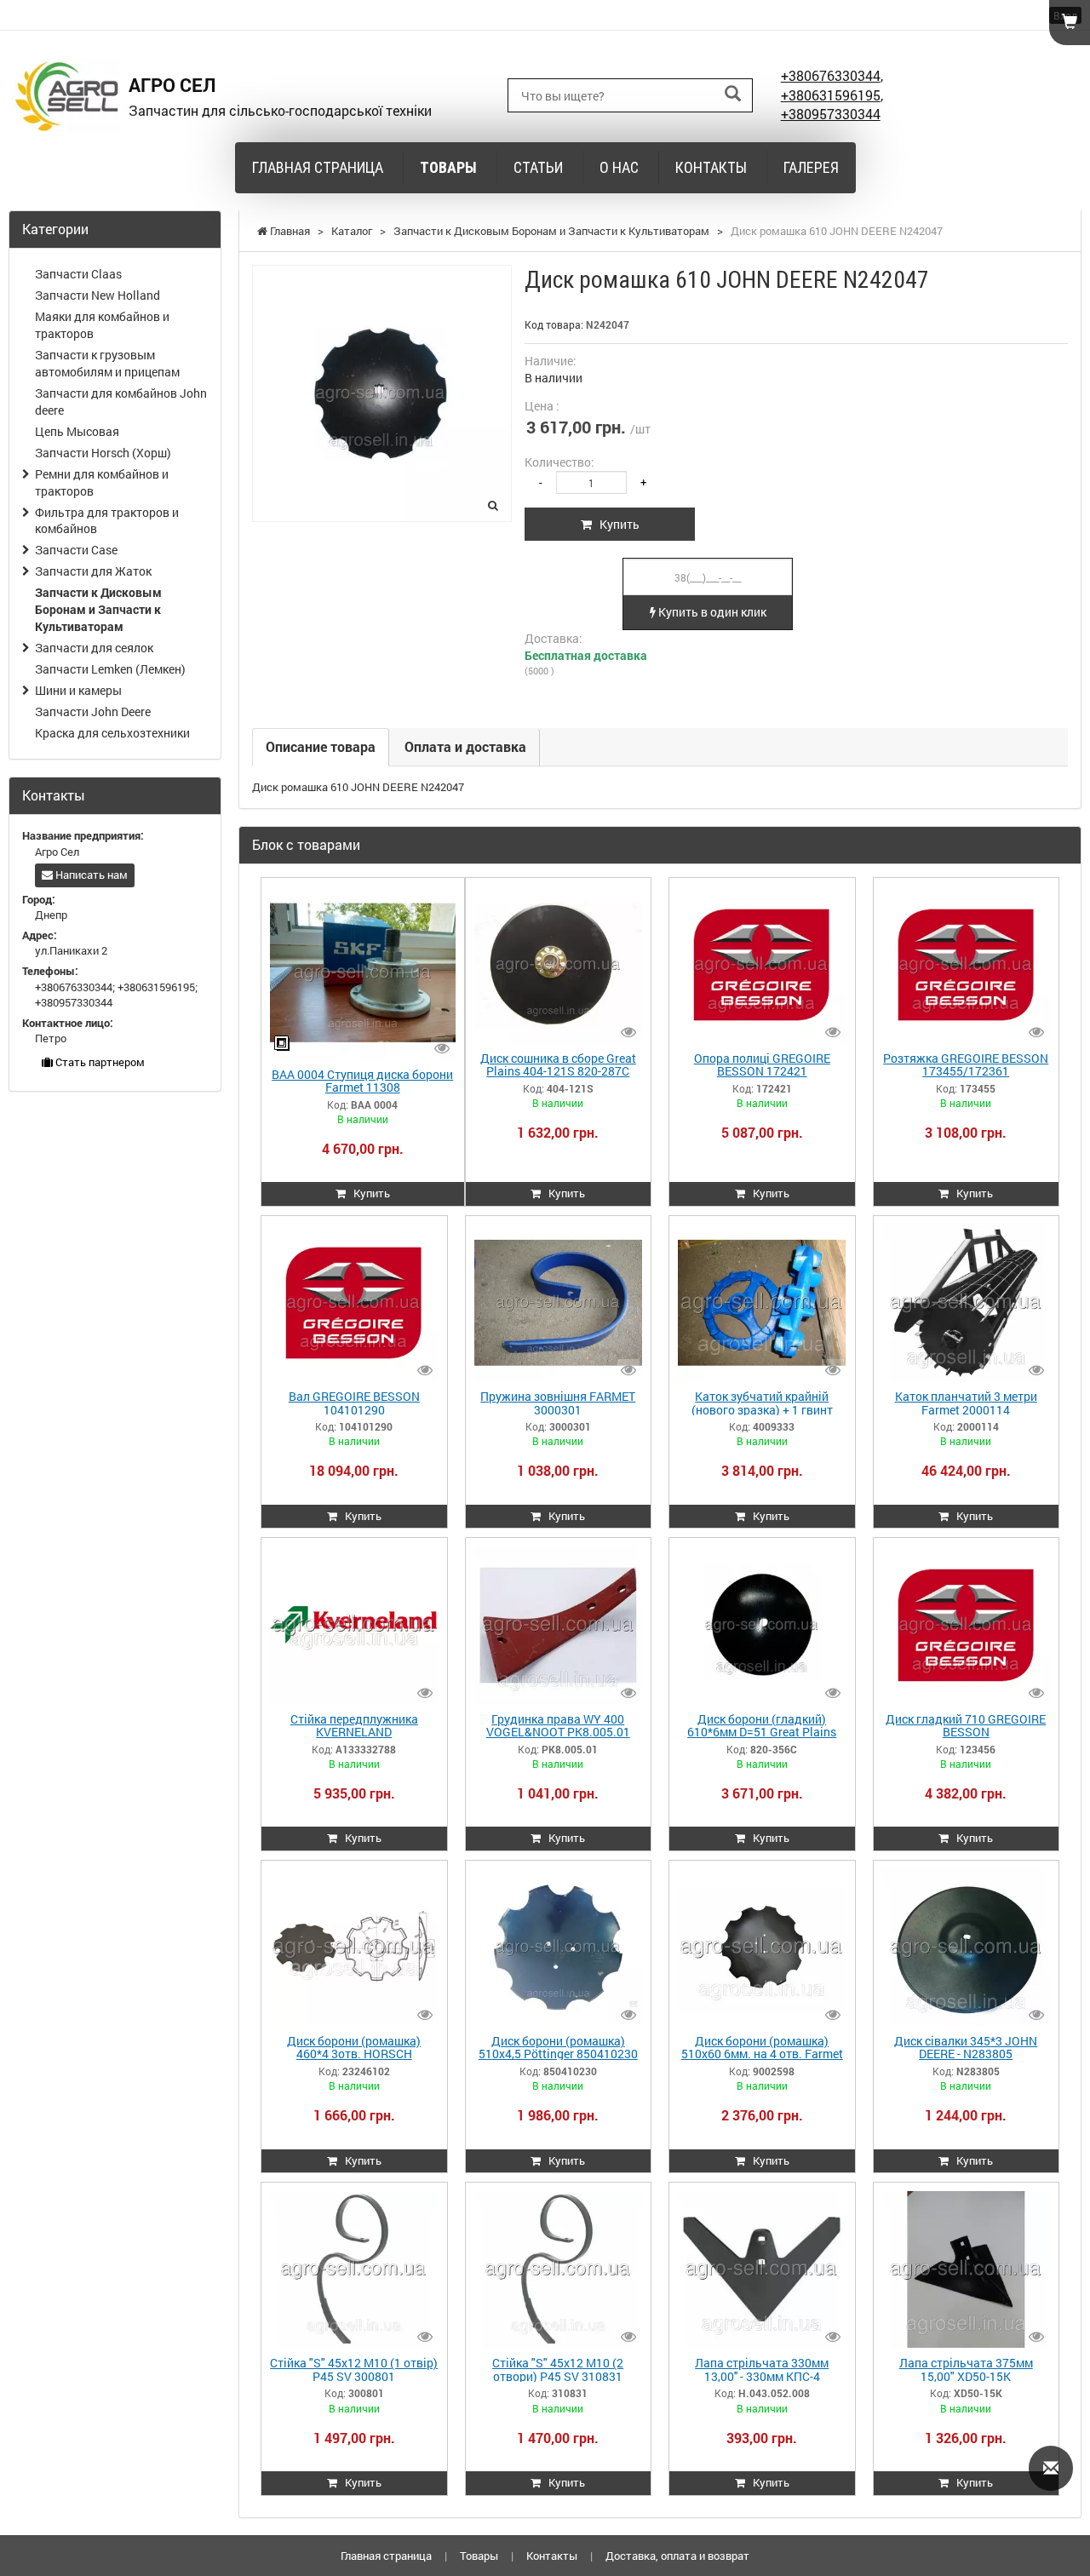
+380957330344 (831, 114)
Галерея (811, 167)
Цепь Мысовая (77, 431)
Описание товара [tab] (321, 746)
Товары (448, 167)
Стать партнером (99, 1062)
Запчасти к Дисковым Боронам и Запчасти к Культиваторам (98, 609)
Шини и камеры (78, 690)
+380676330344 (831, 75)
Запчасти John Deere (93, 711)
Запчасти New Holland (98, 295)
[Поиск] (733, 94)
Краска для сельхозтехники (112, 733)
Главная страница (318, 167)
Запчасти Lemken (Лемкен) (110, 669)
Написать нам (90, 875)
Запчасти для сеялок (94, 648)
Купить (616, 524)
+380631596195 (831, 95)
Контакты (711, 167)
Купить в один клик (711, 612)
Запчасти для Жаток (93, 571)
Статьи (538, 167)
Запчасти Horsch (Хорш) (103, 453)
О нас (619, 167)
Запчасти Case (76, 550)
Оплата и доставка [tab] (465, 746)
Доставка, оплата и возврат (677, 2556)
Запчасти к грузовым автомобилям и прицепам (107, 363)
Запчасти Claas (78, 274)
